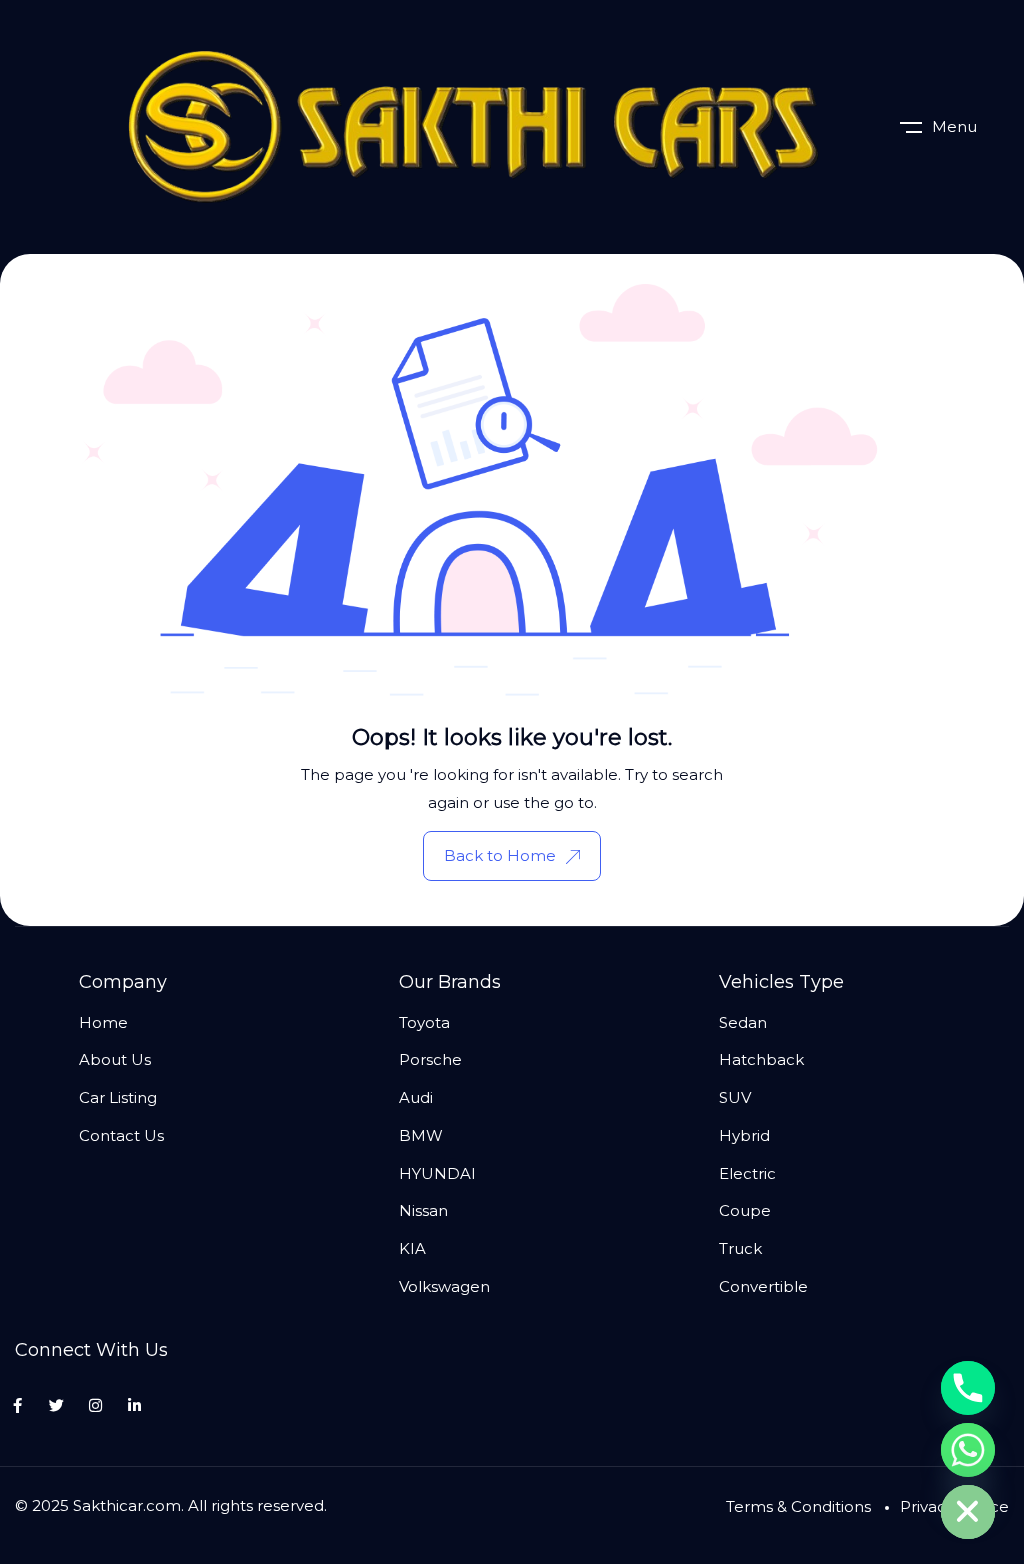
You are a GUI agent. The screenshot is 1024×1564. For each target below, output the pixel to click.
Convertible (763, 1286)
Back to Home (500, 855)
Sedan (743, 1022)
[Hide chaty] (968, 1512)
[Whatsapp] (968, 1450)
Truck (740, 1248)
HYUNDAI (437, 1173)
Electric (747, 1173)
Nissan (423, 1210)
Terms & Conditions (798, 1506)
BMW (421, 1135)
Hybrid (744, 1135)
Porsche (430, 1059)
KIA (412, 1248)
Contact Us (121, 1135)
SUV (735, 1097)
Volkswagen (444, 1286)
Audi (416, 1097)
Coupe (745, 1210)
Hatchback (761, 1059)
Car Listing (118, 1097)
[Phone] (968, 1388)
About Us (115, 1059)
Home (103, 1022)
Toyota (424, 1022)
